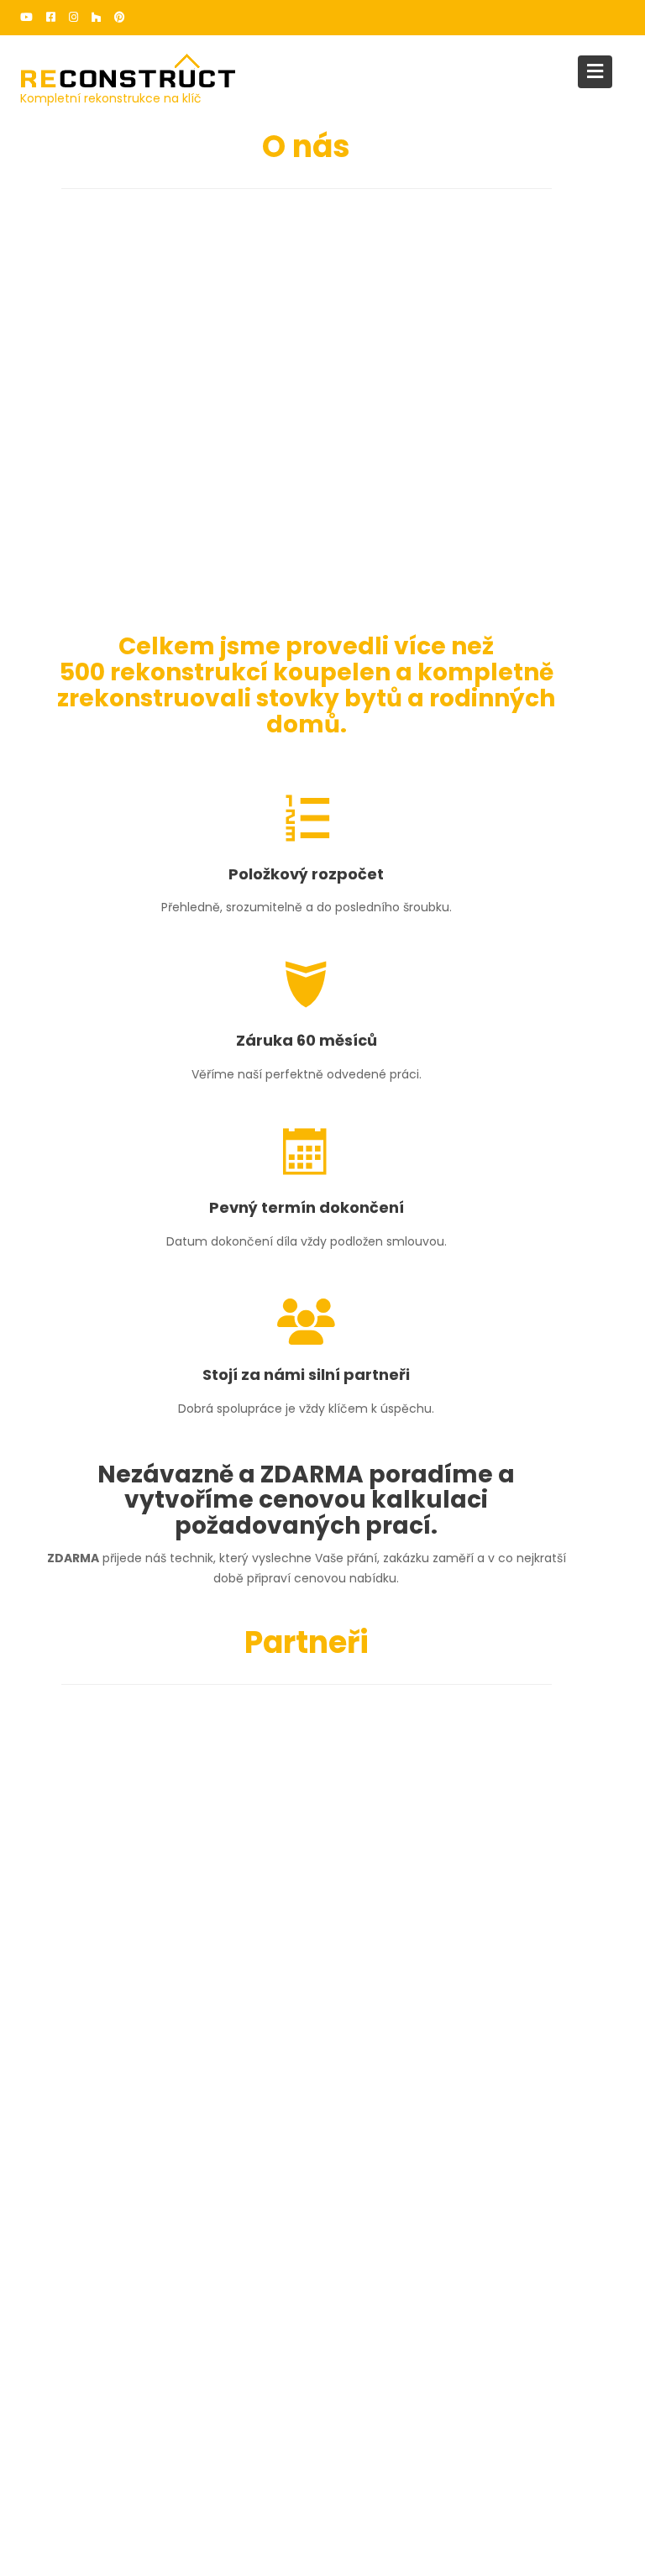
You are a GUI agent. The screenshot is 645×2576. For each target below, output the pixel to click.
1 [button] (248, 1834)
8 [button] (354, 1834)
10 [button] (384, 1834)
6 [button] (323, 1834)
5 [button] (308, 1834)
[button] (55, 1776)
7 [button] (338, 1834)
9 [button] (369, 1834)
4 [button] (293, 1834)
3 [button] (278, 1834)
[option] (440, 1768)
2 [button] (263, 1834)
